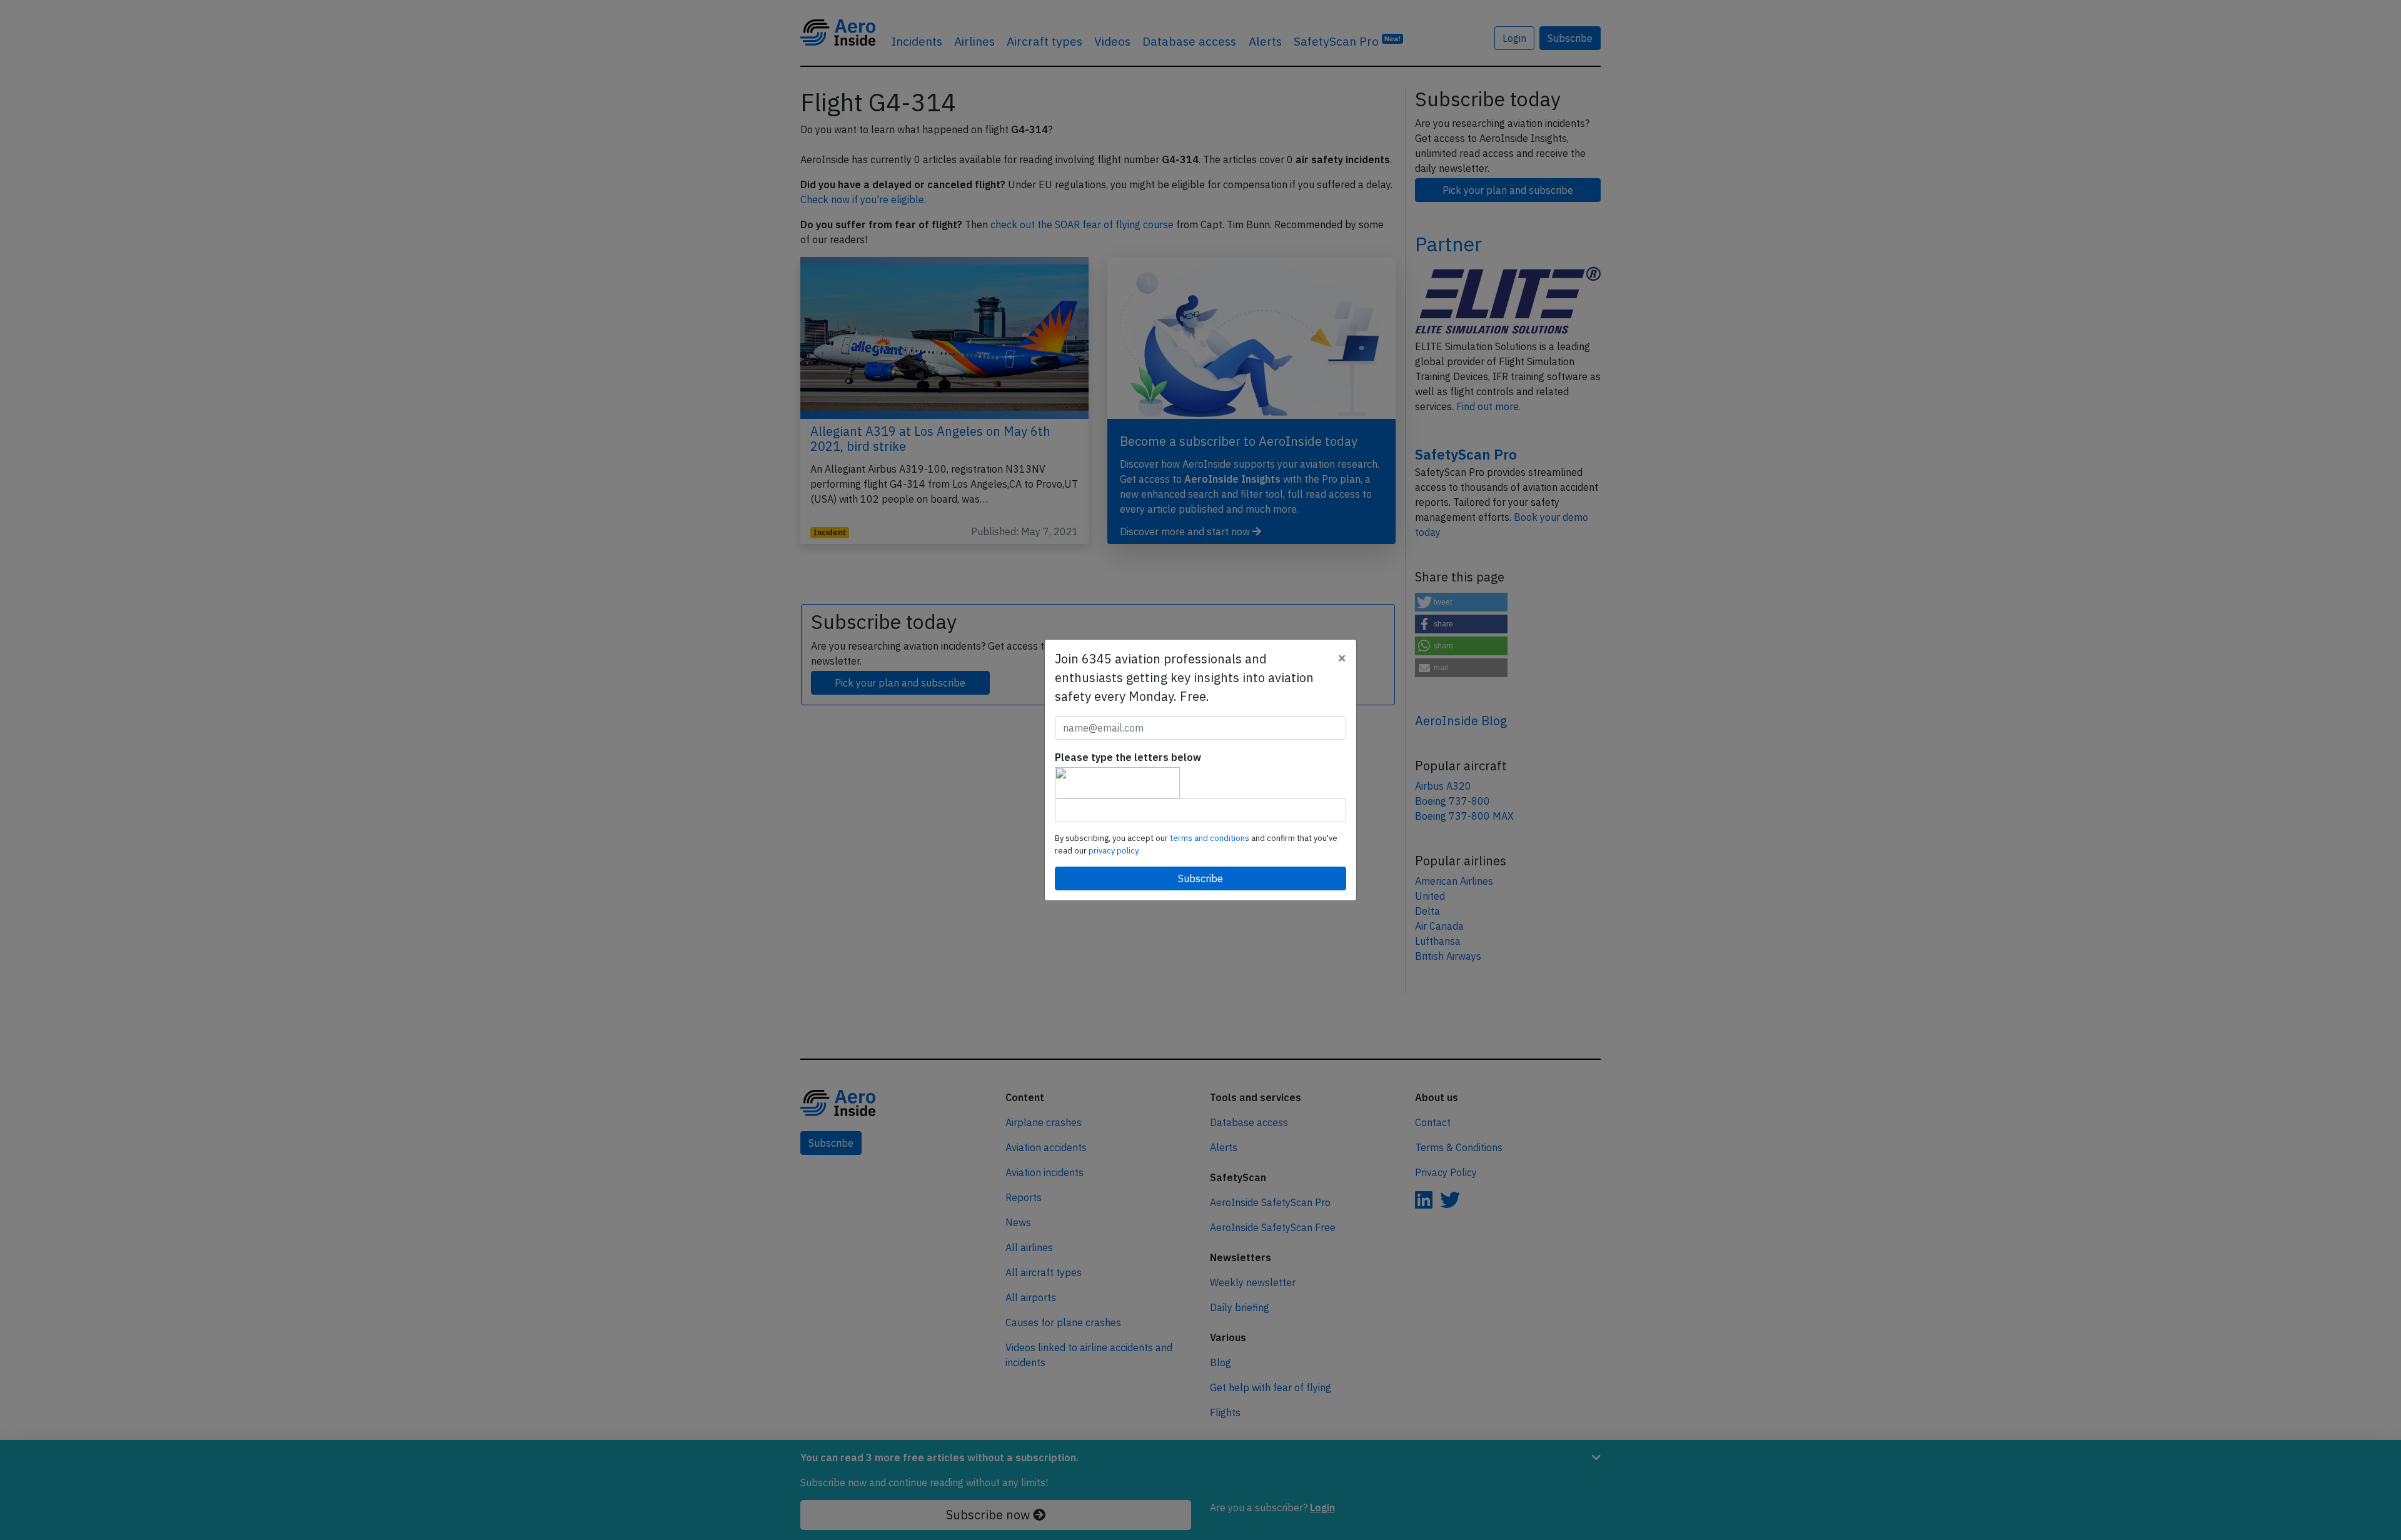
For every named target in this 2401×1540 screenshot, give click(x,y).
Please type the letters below (1128, 757)
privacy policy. (1114, 851)
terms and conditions (1211, 838)
